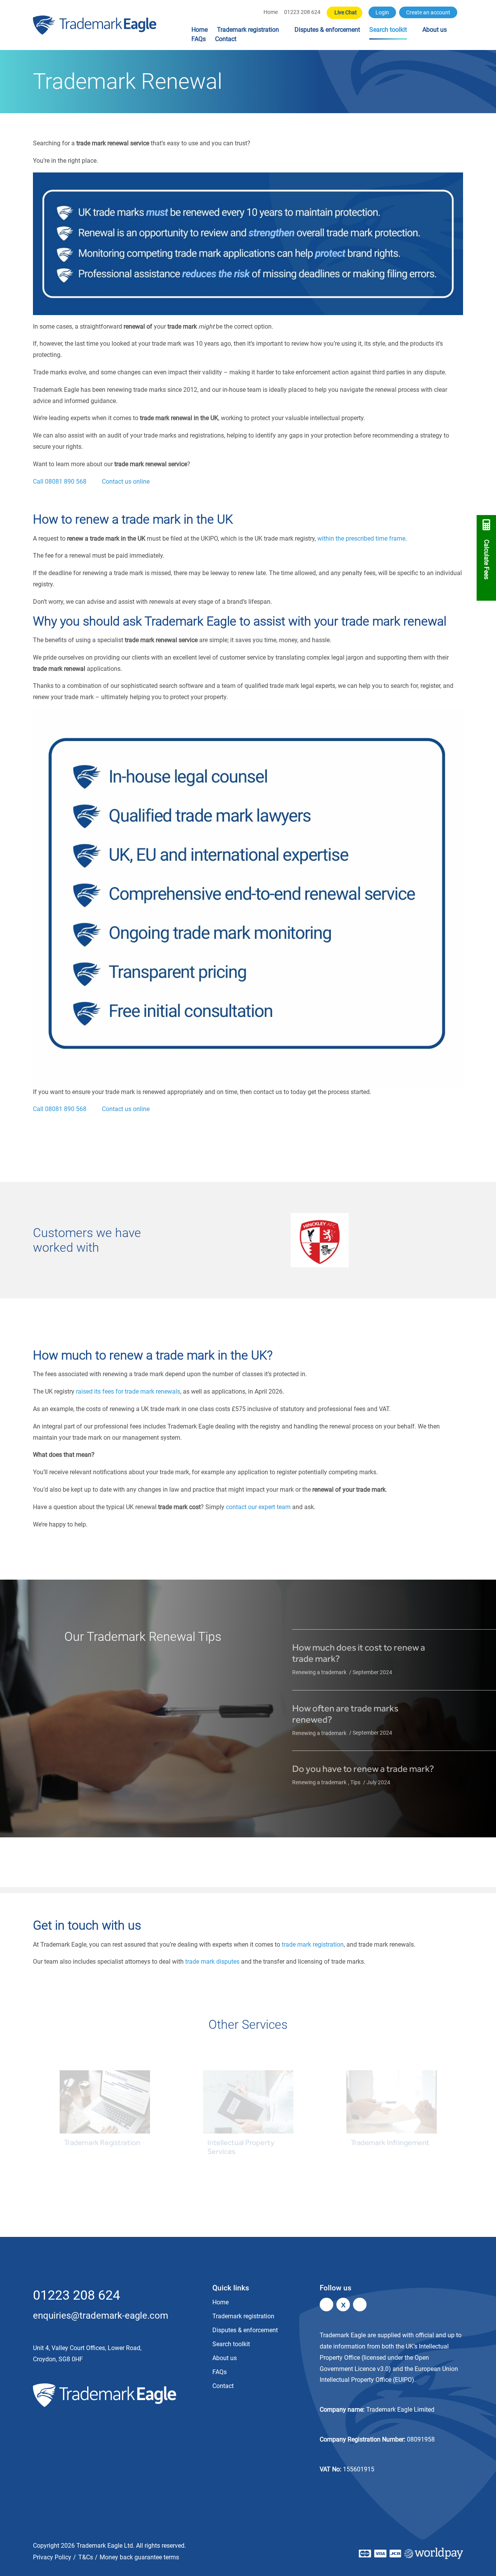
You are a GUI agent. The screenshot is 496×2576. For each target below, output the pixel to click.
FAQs (199, 39)
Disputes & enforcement (327, 30)
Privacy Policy (52, 2557)
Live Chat (346, 13)
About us (435, 30)
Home (271, 12)
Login (382, 13)
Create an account (428, 13)
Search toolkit (388, 30)
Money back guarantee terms (139, 2557)
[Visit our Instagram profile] (360, 2305)
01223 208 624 (302, 12)
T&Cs (86, 2557)
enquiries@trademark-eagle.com (101, 2316)
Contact (226, 39)
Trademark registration (248, 30)
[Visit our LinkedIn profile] (326, 2305)
